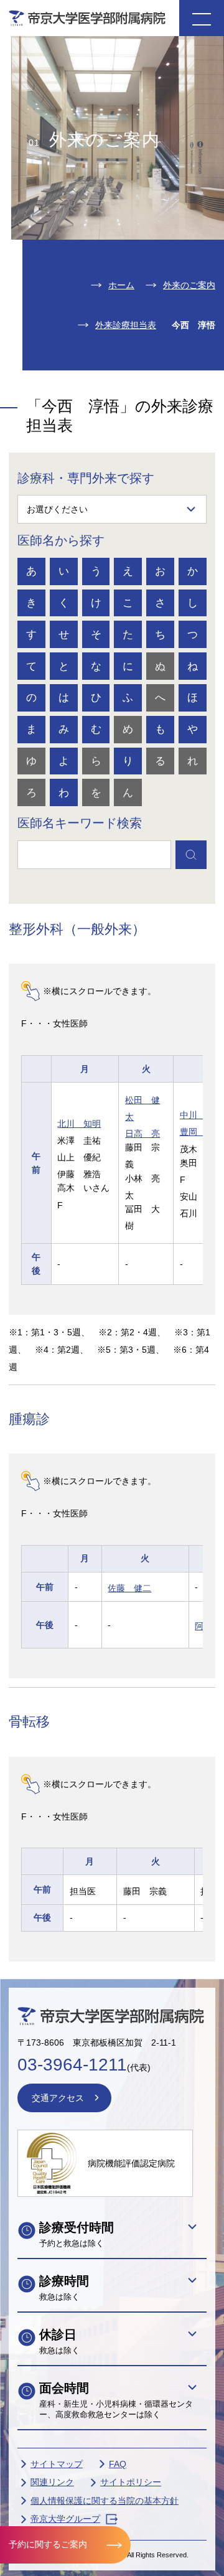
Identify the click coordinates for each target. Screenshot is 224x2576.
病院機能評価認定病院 (131, 2163)
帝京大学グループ (65, 2519)
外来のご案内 (189, 285)
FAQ (118, 2464)
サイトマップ (57, 2464)
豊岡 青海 (202, 1132)
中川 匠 (197, 1115)
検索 (191, 855)
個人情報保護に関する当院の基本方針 (105, 2501)
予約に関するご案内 (48, 2544)
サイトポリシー (131, 2482)
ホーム (121, 285)
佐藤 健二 (129, 1588)
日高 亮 (142, 1134)
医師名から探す (61, 540)
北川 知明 (79, 1124)
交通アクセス (58, 2098)
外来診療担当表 (126, 325)
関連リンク (52, 2482)
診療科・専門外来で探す (86, 478)
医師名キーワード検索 (80, 823)
